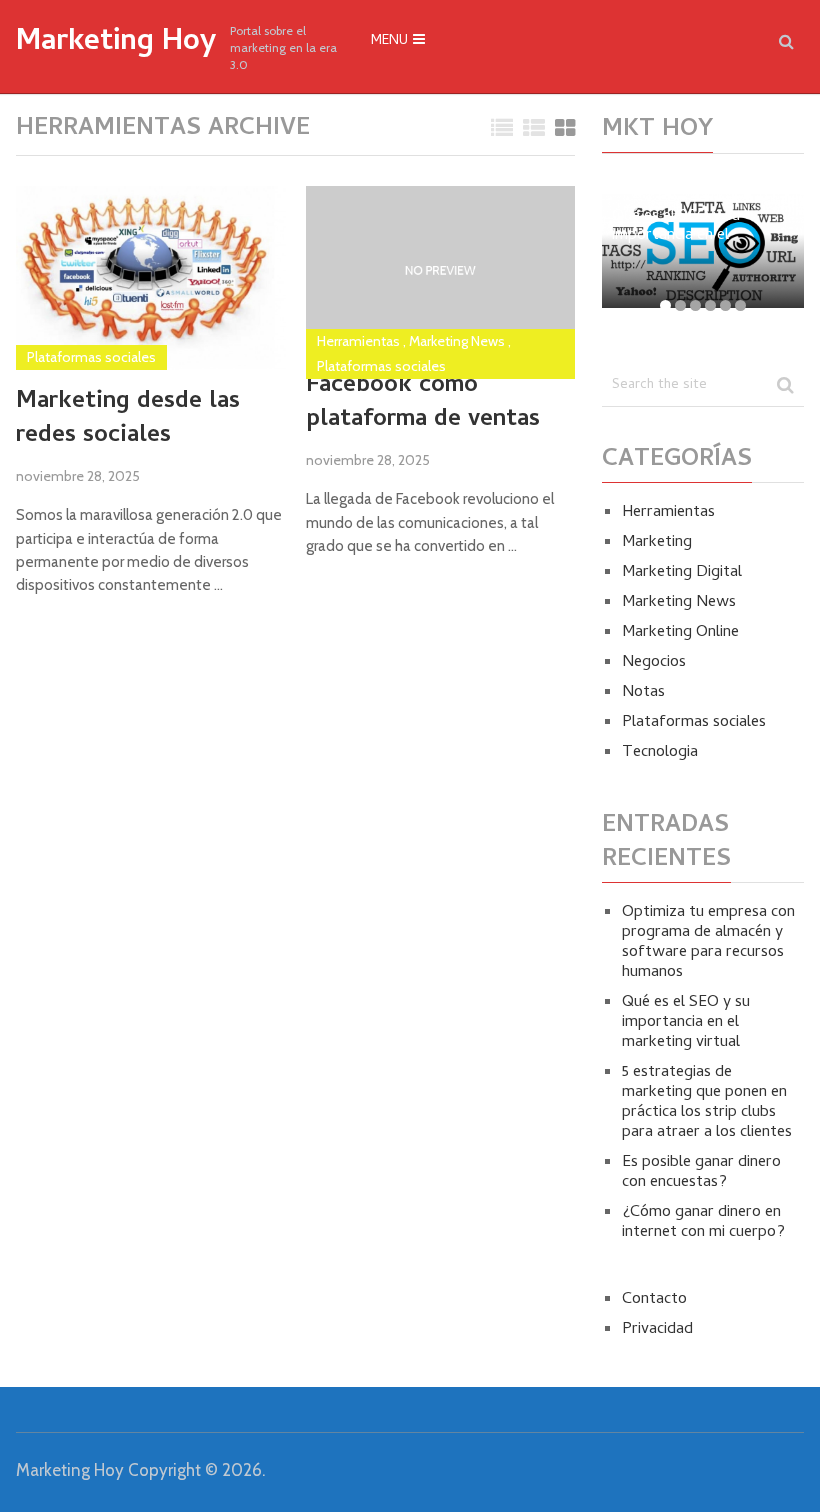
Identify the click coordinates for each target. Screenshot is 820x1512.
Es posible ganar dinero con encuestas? (701, 1173)
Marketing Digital (682, 573)
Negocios (654, 663)
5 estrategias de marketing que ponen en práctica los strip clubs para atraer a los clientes (707, 1103)
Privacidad (657, 1330)
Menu (389, 41)
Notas (643, 693)
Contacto (654, 1300)
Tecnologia (660, 753)
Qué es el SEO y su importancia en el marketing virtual (686, 1023)
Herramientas (358, 341)
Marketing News (457, 341)
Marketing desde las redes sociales (128, 419)
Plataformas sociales (91, 357)
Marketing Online (680, 633)
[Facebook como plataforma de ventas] (440, 270)
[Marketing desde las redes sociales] (150, 278)
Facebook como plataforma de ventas (423, 403)
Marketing (657, 543)
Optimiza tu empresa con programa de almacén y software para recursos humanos (708, 943)
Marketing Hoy (116, 44)
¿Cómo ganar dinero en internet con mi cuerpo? (703, 1223)
